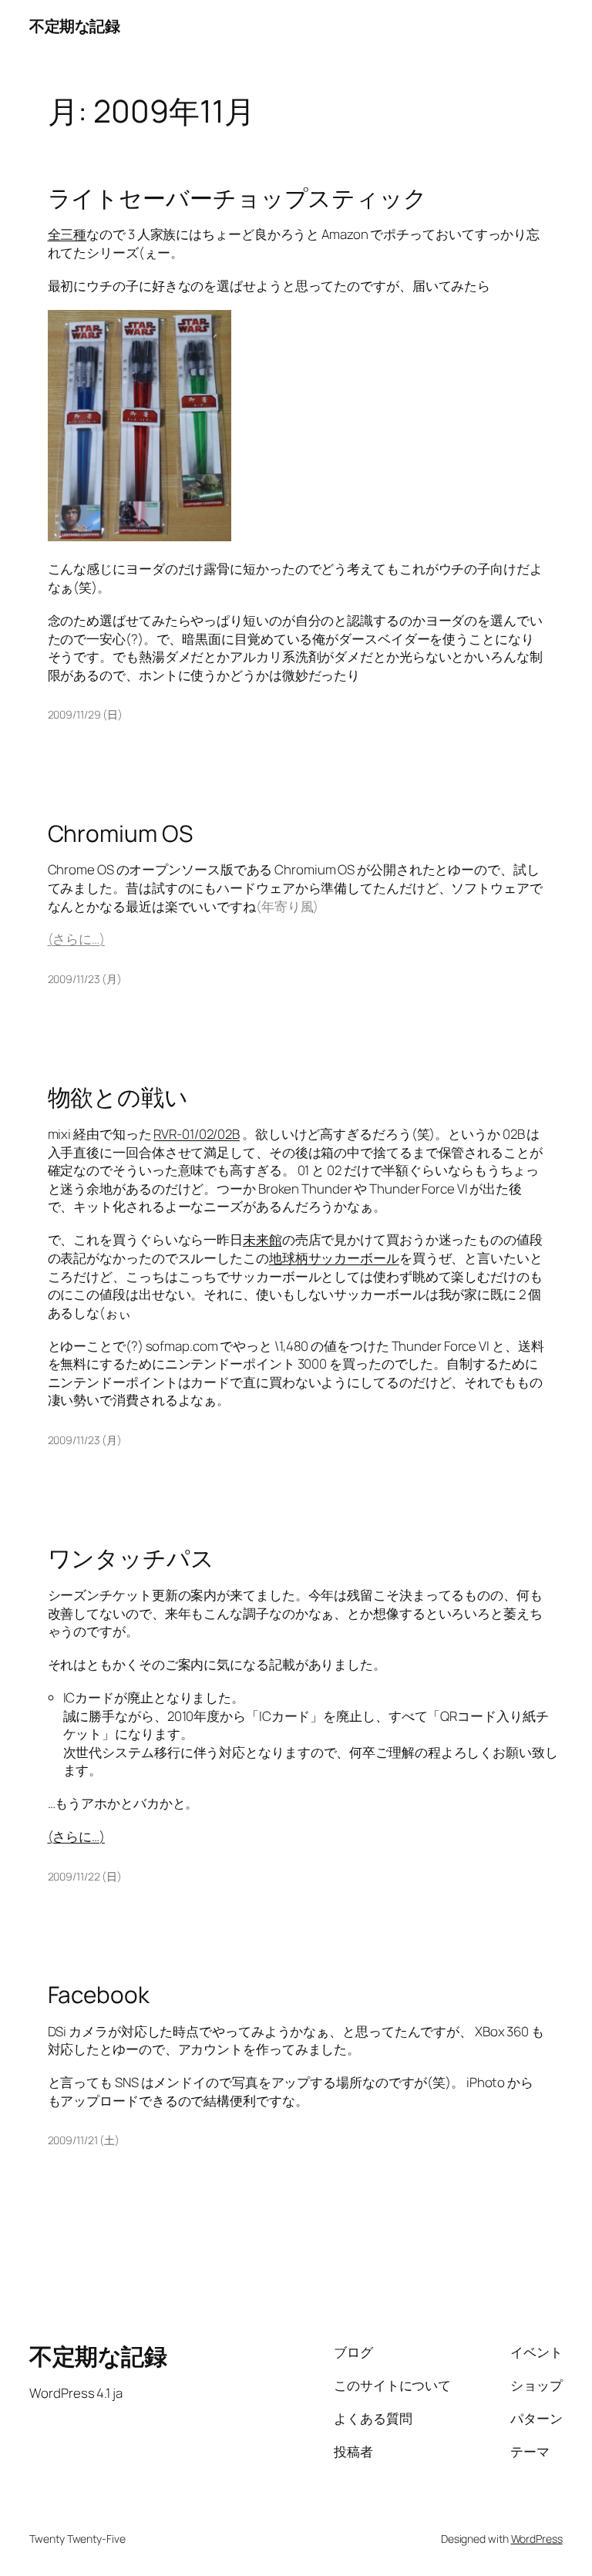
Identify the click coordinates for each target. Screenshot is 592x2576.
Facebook (99, 1994)
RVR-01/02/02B (197, 1134)
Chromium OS (120, 833)
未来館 (262, 1239)
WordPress (537, 2539)
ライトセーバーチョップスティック (237, 198)
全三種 (67, 234)
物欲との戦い (118, 1097)
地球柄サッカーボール (334, 1258)
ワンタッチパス (131, 1558)
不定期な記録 (74, 26)
